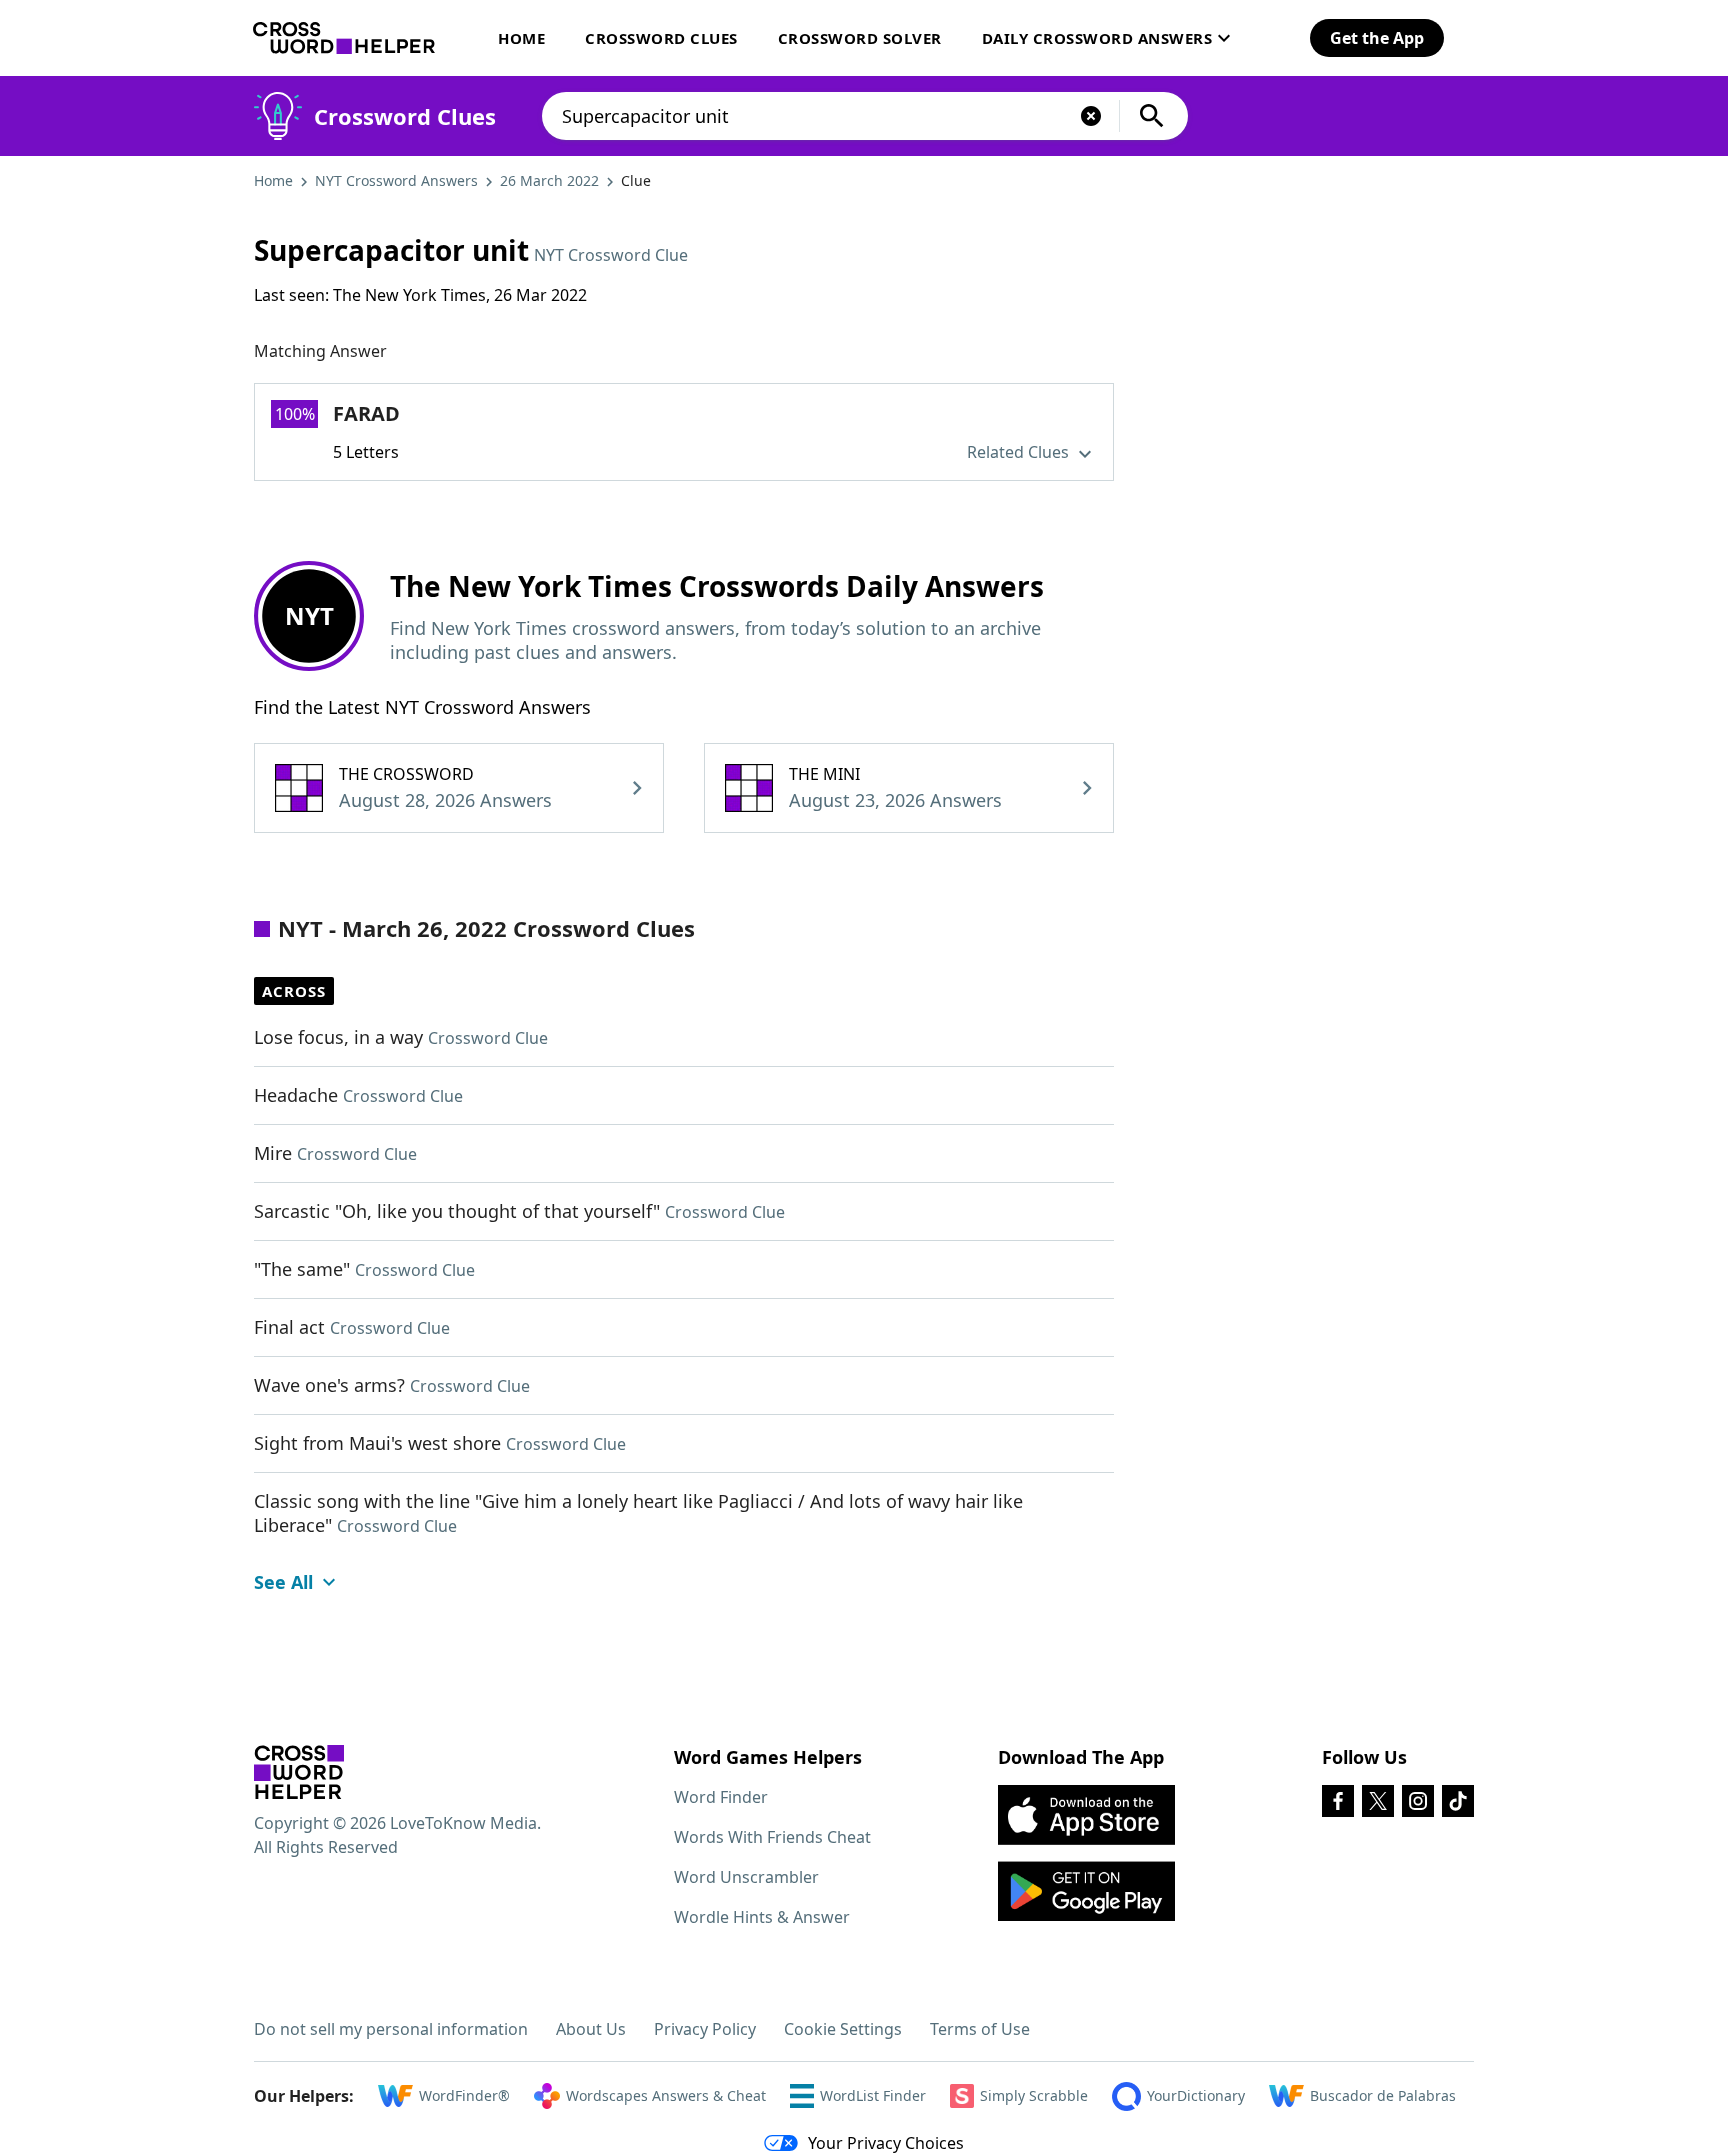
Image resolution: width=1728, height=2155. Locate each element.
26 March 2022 (549, 180)
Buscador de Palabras (1383, 2095)
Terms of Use (980, 2029)
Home (521, 38)
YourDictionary (1196, 2095)
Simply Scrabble (1034, 2095)
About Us (591, 2029)
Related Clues (1020, 452)
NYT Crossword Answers (396, 180)
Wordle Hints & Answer (762, 1917)
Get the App (1377, 38)
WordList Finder (873, 2095)
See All (283, 1582)
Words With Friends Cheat (772, 1837)
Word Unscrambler (746, 1877)
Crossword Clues (661, 38)
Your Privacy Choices (886, 2143)
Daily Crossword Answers (1097, 38)
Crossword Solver (860, 38)
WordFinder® (464, 2095)
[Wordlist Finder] (299, 1772)
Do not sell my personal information (391, 2029)
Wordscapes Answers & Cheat (666, 2095)
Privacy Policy (705, 2029)
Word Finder (721, 1797)
